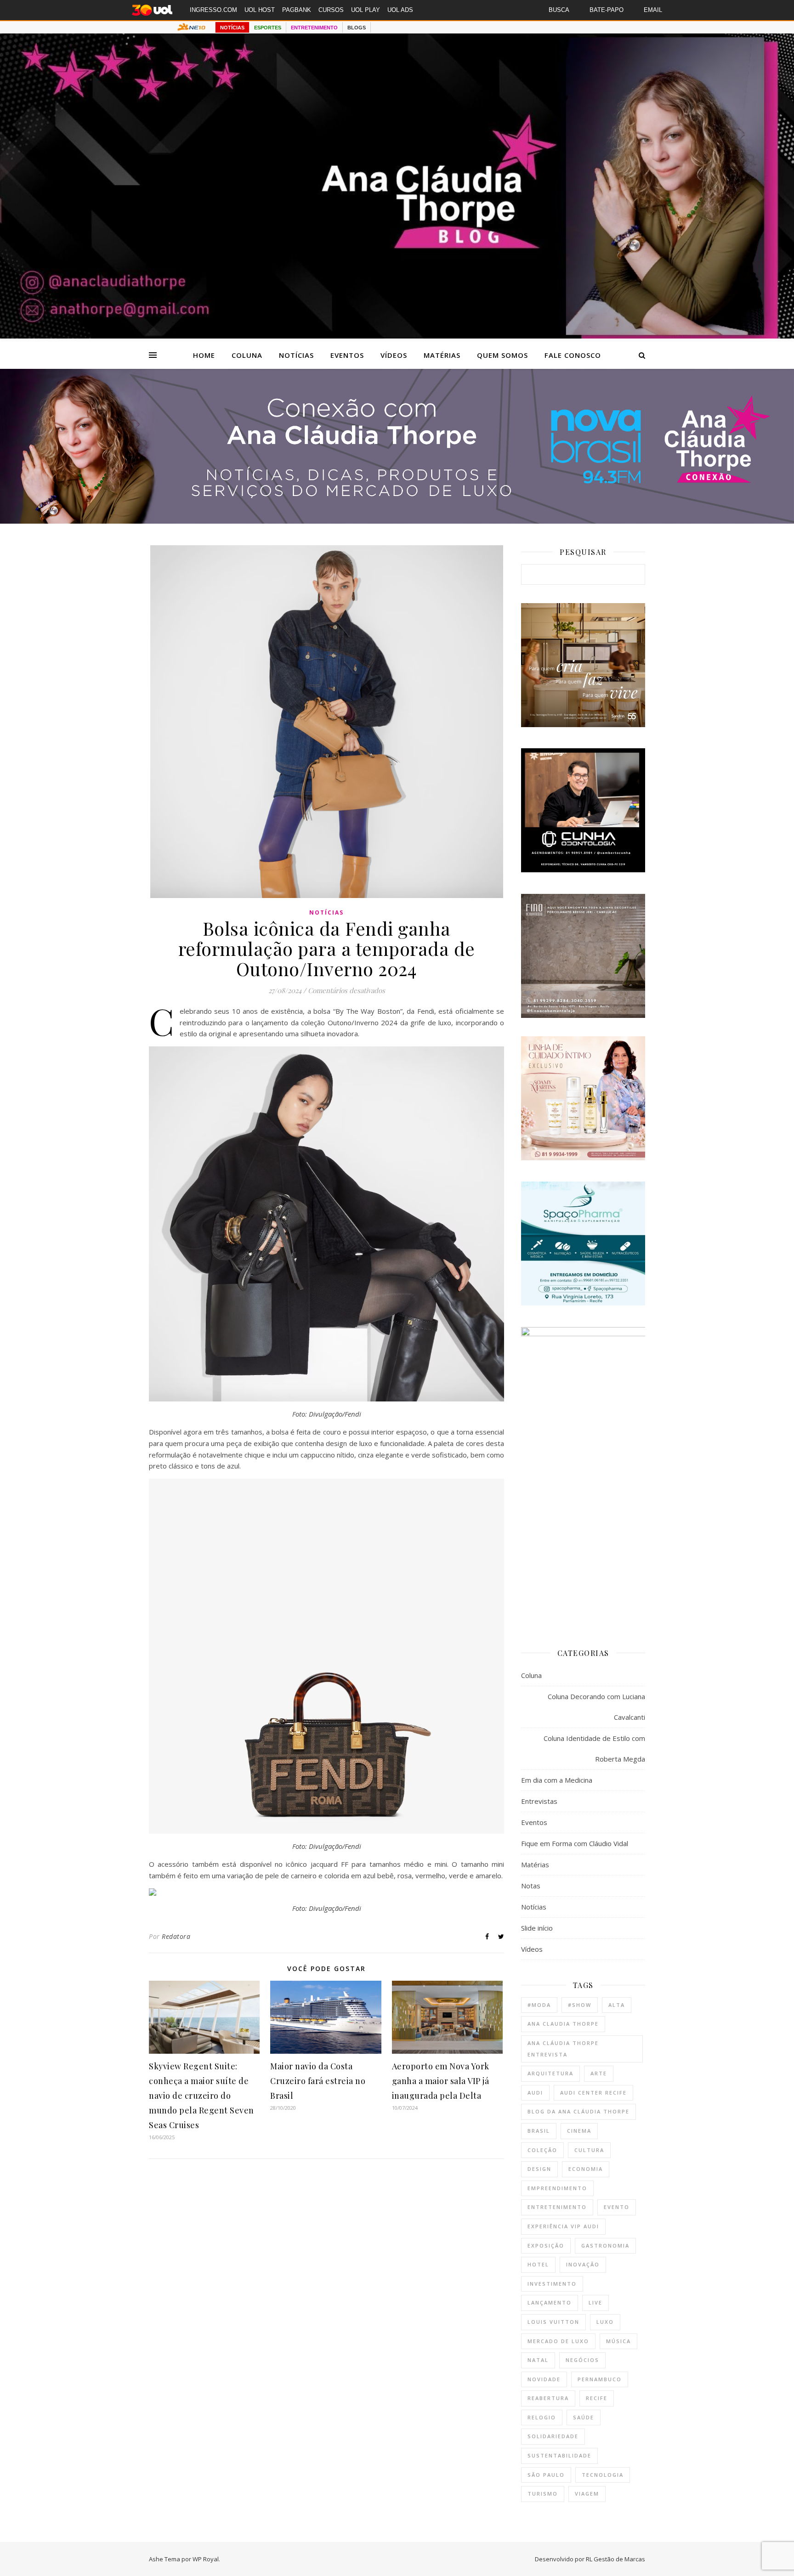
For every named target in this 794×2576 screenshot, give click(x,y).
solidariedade (553, 2436)
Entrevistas (539, 1801)
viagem (587, 2494)
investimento (552, 2284)
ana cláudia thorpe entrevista (563, 2049)
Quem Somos (502, 355)
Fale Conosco (573, 355)
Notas (531, 1886)
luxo (605, 2322)
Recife (597, 2398)
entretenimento (557, 2207)
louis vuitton (553, 2322)
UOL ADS (400, 10)
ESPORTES (268, 28)
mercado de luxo (558, 2341)
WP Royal (206, 2559)
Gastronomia (605, 2246)
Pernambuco (600, 2379)
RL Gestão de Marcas (615, 2559)
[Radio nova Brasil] (397, 521)
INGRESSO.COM (213, 10)
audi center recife (593, 2093)
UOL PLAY (366, 10)
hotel (538, 2264)
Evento (617, 2207)
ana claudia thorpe (563, 2024)
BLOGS (357, 28)
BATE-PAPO (607, 10)
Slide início (537, 1928)
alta (617, 2005)
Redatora (176, 1936)
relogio (542, 2417)
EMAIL (653, 10)
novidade (544, 2379)
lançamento (550, 2302)
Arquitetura (550, 2073)
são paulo (546, 2475)
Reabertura (548, 2398)
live (595, 2302)
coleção (542, 2150)
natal (538, 2360)
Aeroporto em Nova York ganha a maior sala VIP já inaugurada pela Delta (441, 2081)
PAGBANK (297, 10)
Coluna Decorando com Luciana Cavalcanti (596, 1707)
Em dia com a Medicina (557, 1780)
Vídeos (394, 355)
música (618, 2341)
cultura (589, 2150)
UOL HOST (260, 10)
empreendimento (557, 2188)
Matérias (442, 355)
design (539, 2169)
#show (580, 2005)
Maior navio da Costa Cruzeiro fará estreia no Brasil (318, 2081)
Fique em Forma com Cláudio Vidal (575, 1843)
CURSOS (331, 10)
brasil (539, 2131)
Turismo (543, 2494)
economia (586, 2169)
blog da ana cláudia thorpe (578, 2111)
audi (535, 2093)
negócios (582, 2360)
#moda (539, 2005)
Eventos (347, 355)
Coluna (247, 355)
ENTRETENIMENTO (314, 28)
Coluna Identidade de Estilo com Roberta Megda (594, 1748)
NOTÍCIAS (232, 28)
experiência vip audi (563, 2226)
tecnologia (603, 2475)
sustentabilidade (559, 2455)
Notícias (296, 355)
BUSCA (559, 10)
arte (599, 2073)
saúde (584, 2417)
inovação (583, 2264)
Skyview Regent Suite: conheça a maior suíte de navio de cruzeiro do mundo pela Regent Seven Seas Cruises (201, 2096)
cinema (579, 2131)
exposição (546, 2246)
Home (204, 355)
